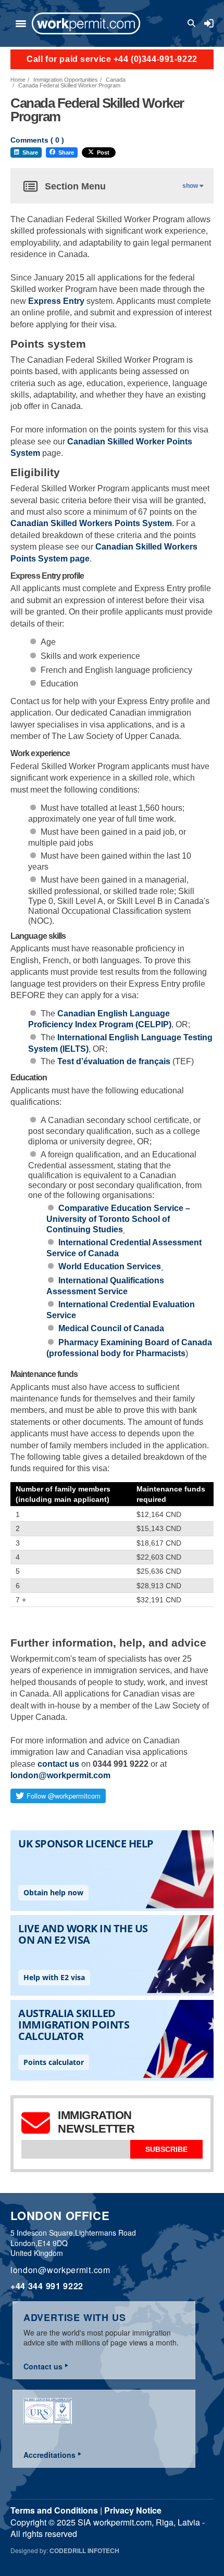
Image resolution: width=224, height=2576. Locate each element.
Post (103, 152)
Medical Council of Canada (111, 1328)
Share (30, 152)
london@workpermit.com (60, 1775)
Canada (116, 80)
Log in (209, 23)
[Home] (86, 23)
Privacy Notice (133, 2510)
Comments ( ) (37, 140)
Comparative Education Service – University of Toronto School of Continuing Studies (119, 1219)
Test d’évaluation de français (114, 1061)
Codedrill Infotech (84, 2551)
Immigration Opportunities (66, 80)
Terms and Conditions (54, 2510)
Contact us (43, 2366)
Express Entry (56, 301)
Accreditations (49, 2455)
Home (18, 80)
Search (193, 23)
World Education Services (110, 1266)
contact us (58, 1764)
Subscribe (166, 2149)
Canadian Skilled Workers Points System (91, 523)
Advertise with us (75, 2317)
